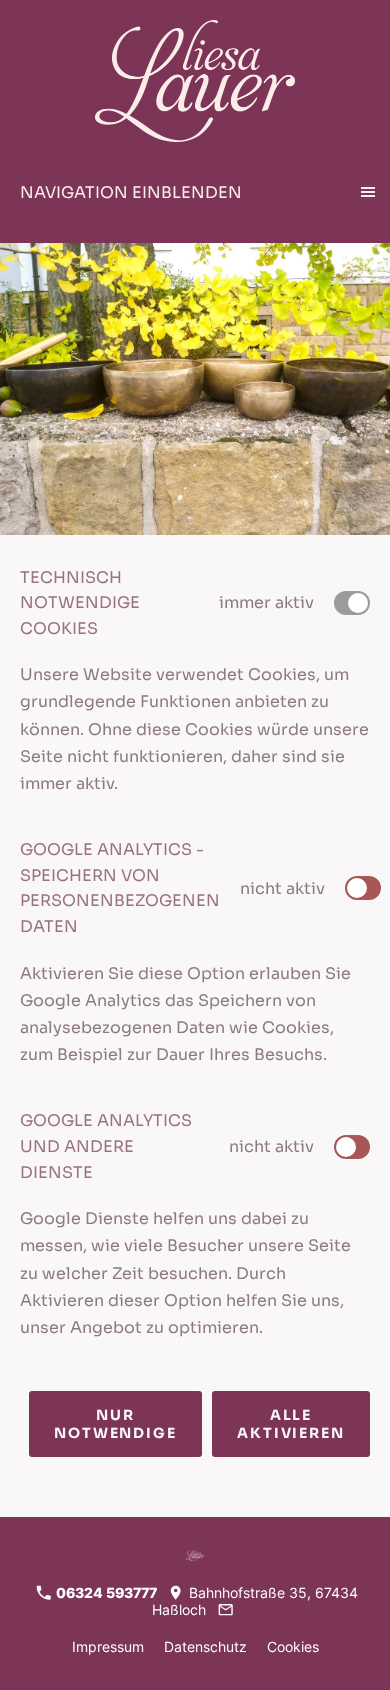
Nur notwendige (115, 1424)
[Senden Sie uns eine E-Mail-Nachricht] (225, 1609)
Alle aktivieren (291, 1424)
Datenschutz (205, 1646)
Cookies (293, 1646)
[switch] (363, 888)
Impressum (108, 1646)
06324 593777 (105, 1592)
